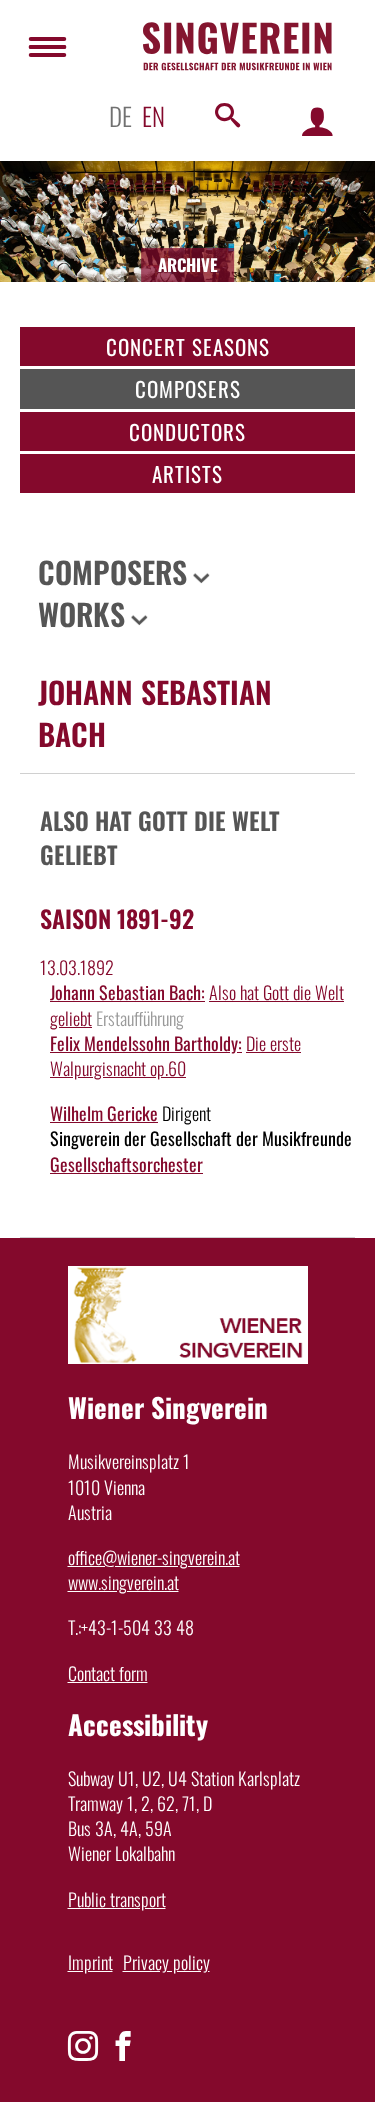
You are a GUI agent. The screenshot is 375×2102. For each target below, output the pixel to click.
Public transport (117, 1899)
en (153, 115)
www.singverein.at (123, 1582)
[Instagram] (83, 2046)
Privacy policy (166, 1962)
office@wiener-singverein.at (154, 1557)
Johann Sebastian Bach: (127, 992)
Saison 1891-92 (117, 918)
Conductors (187, 431)
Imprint (90, 1962)
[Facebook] (123, 2046)
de (120, 115)
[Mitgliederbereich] (317, 120)
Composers (188, 388)
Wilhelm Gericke (104, 1113)
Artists (187, 473)
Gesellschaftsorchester (126, 1164)
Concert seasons (188, 346)
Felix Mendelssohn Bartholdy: (146, 1043)
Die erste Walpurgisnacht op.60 (175, 1055)
